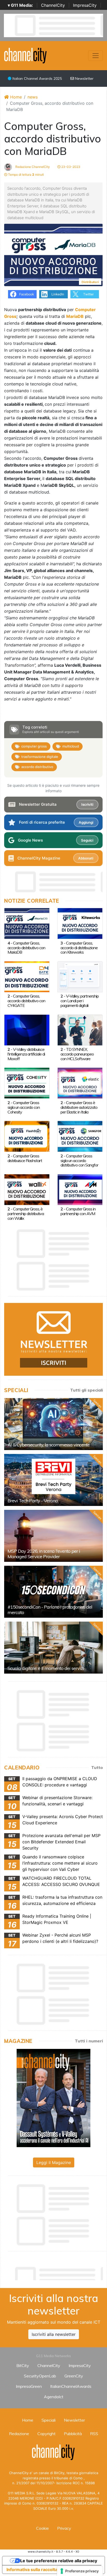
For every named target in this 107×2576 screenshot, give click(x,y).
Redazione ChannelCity (32, 167)
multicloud (71, 746)
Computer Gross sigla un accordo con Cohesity (24, 1107)
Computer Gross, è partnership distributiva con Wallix (26, 1214)
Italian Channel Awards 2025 (37, 78)
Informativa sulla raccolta (32, 2570)
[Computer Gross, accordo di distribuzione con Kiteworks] (80, 923)
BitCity (23, 2365)
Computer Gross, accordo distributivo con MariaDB (26, 948)
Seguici (87, 840)
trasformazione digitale (40, 757)
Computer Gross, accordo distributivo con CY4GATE (26, 1001)
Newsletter (84, 78)
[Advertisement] (56, 2272)
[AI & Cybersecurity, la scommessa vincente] (53, 1424)
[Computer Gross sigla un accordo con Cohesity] (27, 1083)
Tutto (97, 1767)
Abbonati (86, 858)
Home (15, 97)
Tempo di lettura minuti (26, 175)
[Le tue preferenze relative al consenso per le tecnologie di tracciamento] (80, 2571)
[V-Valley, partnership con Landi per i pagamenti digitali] (80, 976)
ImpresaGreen (29, 2386)
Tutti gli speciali (86, 1390)
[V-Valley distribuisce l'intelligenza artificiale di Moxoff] (27, 1030)
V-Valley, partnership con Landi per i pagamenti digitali (80, 1001)
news (33, 97)
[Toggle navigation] (96, 56)
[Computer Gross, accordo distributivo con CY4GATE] (27, 976)
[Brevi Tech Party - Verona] (53, 1480)
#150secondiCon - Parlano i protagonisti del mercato (50, 1610)
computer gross (34, 746)
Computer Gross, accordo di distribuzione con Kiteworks (79, 948)
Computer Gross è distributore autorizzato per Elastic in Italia (79, 1107)
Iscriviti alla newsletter (54, 2334)
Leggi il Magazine (54, 2162)
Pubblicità (73, 2434)
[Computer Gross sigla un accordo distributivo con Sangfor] (80, 1136)
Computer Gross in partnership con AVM (78, 1211)
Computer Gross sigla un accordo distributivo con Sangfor (79, 1161)
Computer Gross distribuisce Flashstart (25, 1158)
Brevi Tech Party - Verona (33, 1501)
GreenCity (74, 2376)
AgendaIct (54, 2397)
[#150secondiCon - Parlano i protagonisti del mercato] (53, 1592)
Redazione (19, 2434)
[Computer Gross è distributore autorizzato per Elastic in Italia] (80, 1083)
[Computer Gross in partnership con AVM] (80, 1189)
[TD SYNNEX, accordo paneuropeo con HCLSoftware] (80, 1030)
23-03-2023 (70, 167)
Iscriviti (87, 804)
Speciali (49, 2420)
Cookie (42, 2528)
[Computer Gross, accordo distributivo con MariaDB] (27, 923)
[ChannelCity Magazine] (53, 2097)
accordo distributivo (37, 767)
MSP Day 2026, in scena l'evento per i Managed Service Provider (44, 1554)
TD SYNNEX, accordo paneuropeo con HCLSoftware (77, 1054)
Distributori (90, 282)
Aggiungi (86, 822)
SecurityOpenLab (40, 2376)
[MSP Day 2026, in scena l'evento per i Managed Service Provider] (53, 1536)
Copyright (46, 2434)
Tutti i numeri (89, 2041)
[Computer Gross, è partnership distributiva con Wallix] (27, 1189)
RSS (94, 2434)
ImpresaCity (85, 5)
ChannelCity (53, 5)
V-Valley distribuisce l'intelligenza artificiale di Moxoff (26, 1054)
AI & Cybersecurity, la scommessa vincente (49, 1445)
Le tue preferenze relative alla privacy (59, 2561)
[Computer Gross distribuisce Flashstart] (27, 1136)
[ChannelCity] (26, 55)
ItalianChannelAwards (71, 2386)
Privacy (64, 2528)
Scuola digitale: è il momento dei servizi (46, 1668)
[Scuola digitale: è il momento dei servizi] (53, 1648)
